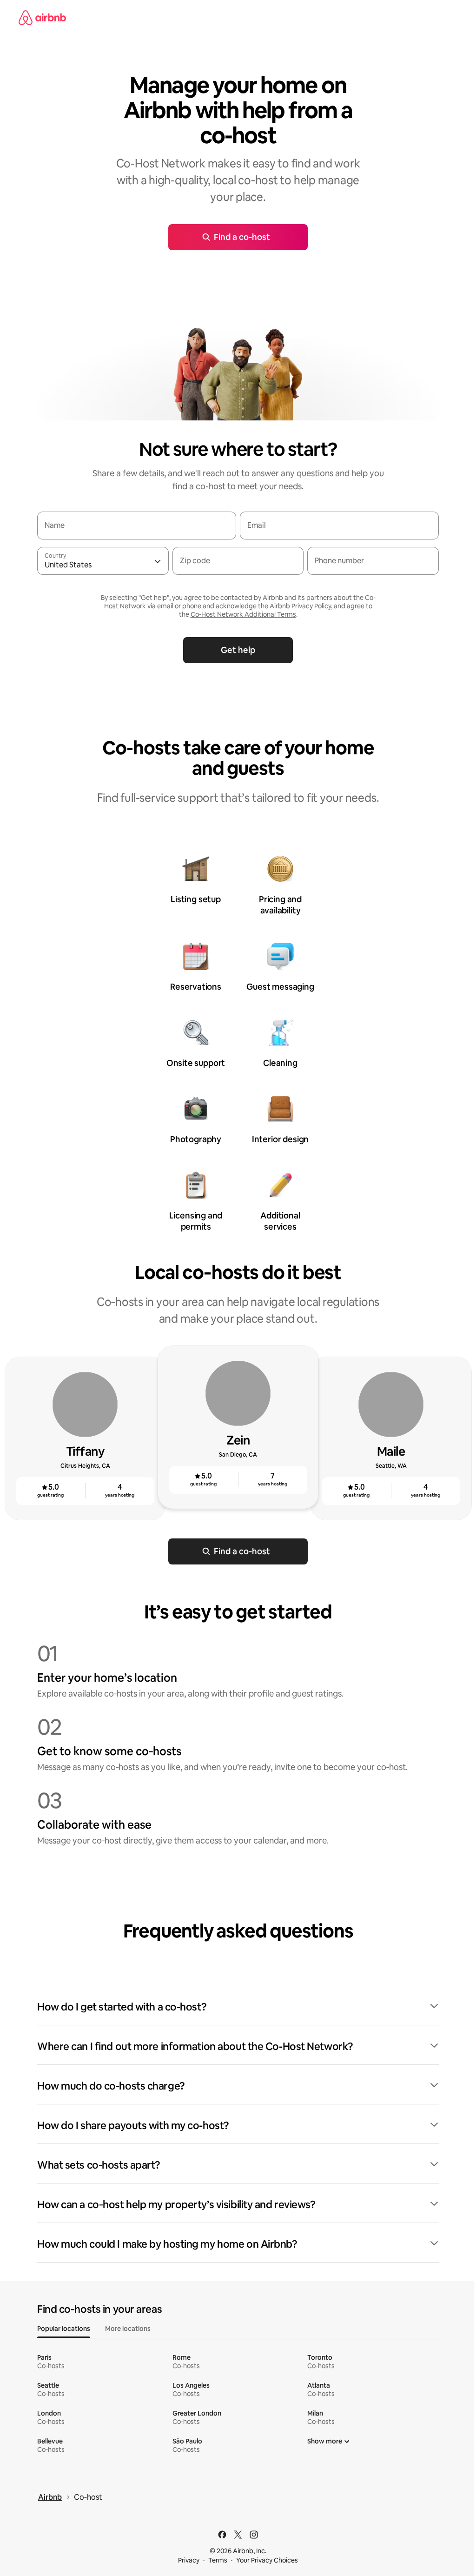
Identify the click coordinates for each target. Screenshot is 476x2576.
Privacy (189, 2560)
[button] (238, 2007)
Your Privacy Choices (267, 2560)
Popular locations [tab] (64, 2329)
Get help (238, 650)
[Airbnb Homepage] (42, 18)
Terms (218, 2560)
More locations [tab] (128, 2329)
